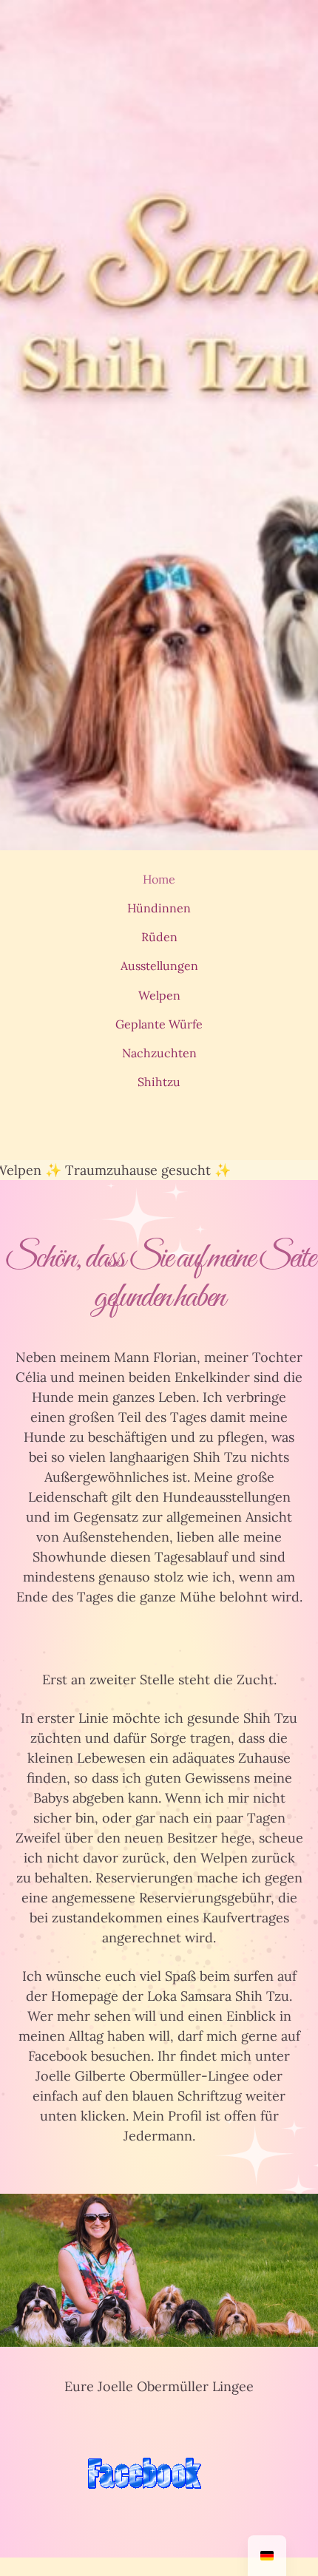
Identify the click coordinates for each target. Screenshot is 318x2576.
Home (159, 879)
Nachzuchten (159, 1053)
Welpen (159, 995)
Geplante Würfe (159, 1024)
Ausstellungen (159, 966)
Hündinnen (159, 908)
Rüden (159, 937)
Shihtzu (159, 1082)
